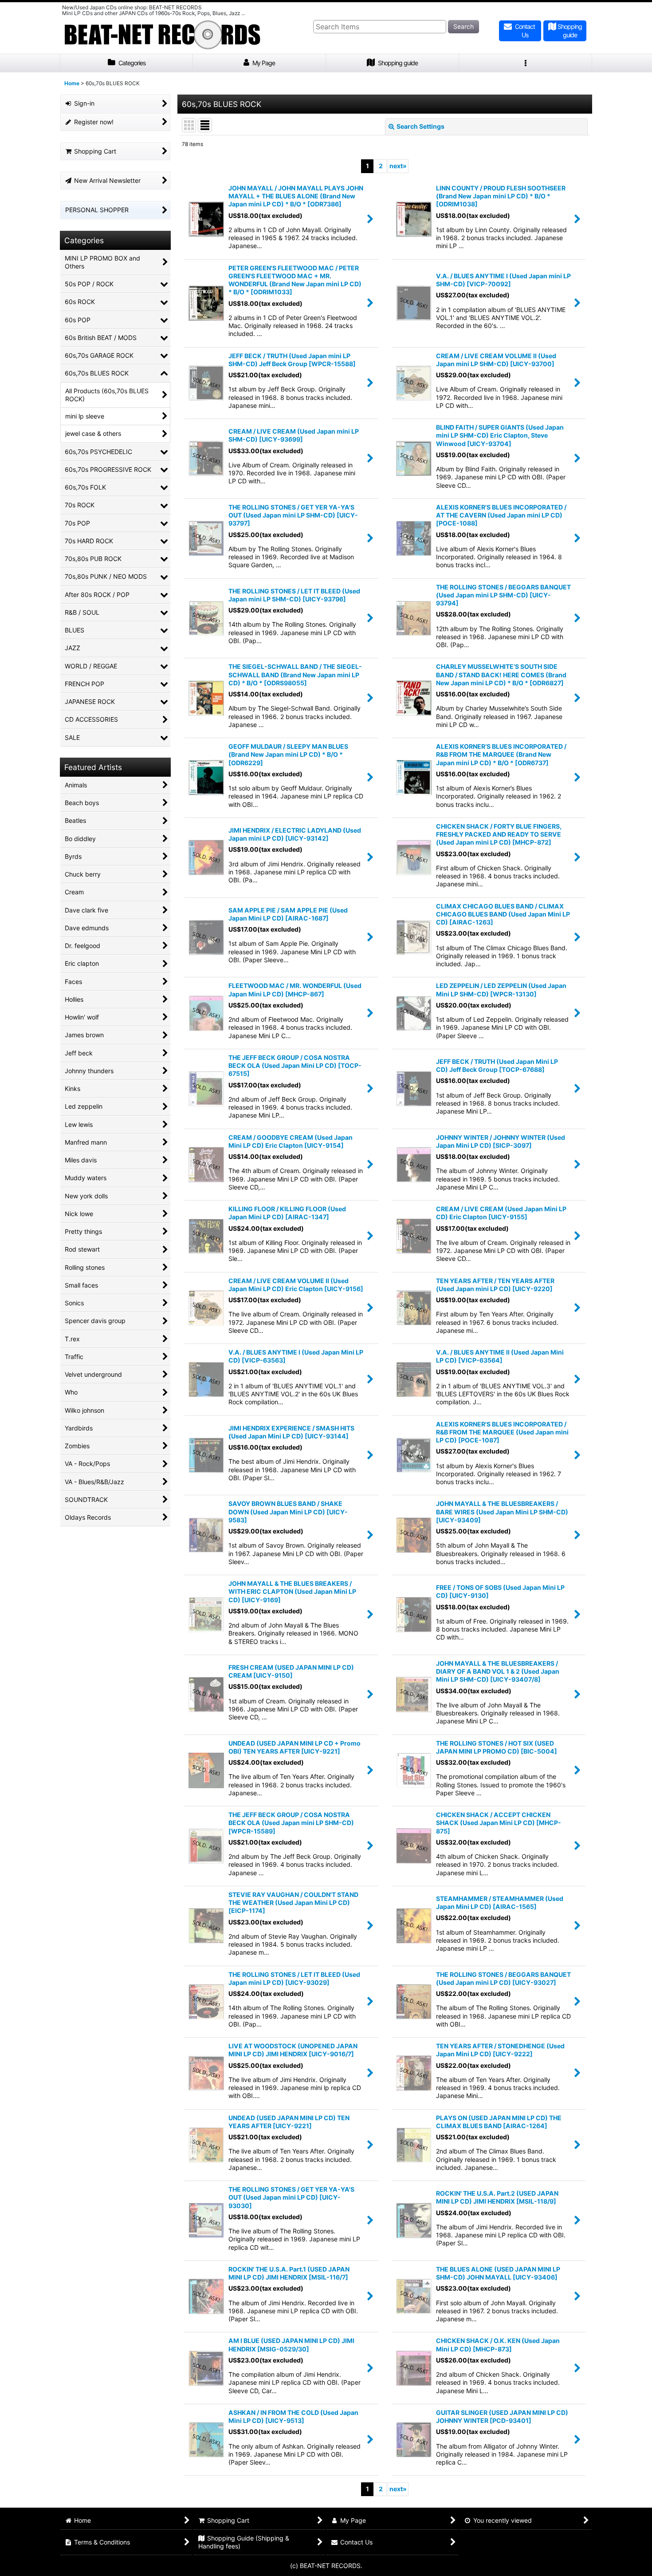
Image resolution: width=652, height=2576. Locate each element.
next (398, 166)
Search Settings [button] (420, 126)
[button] (526, 63)
